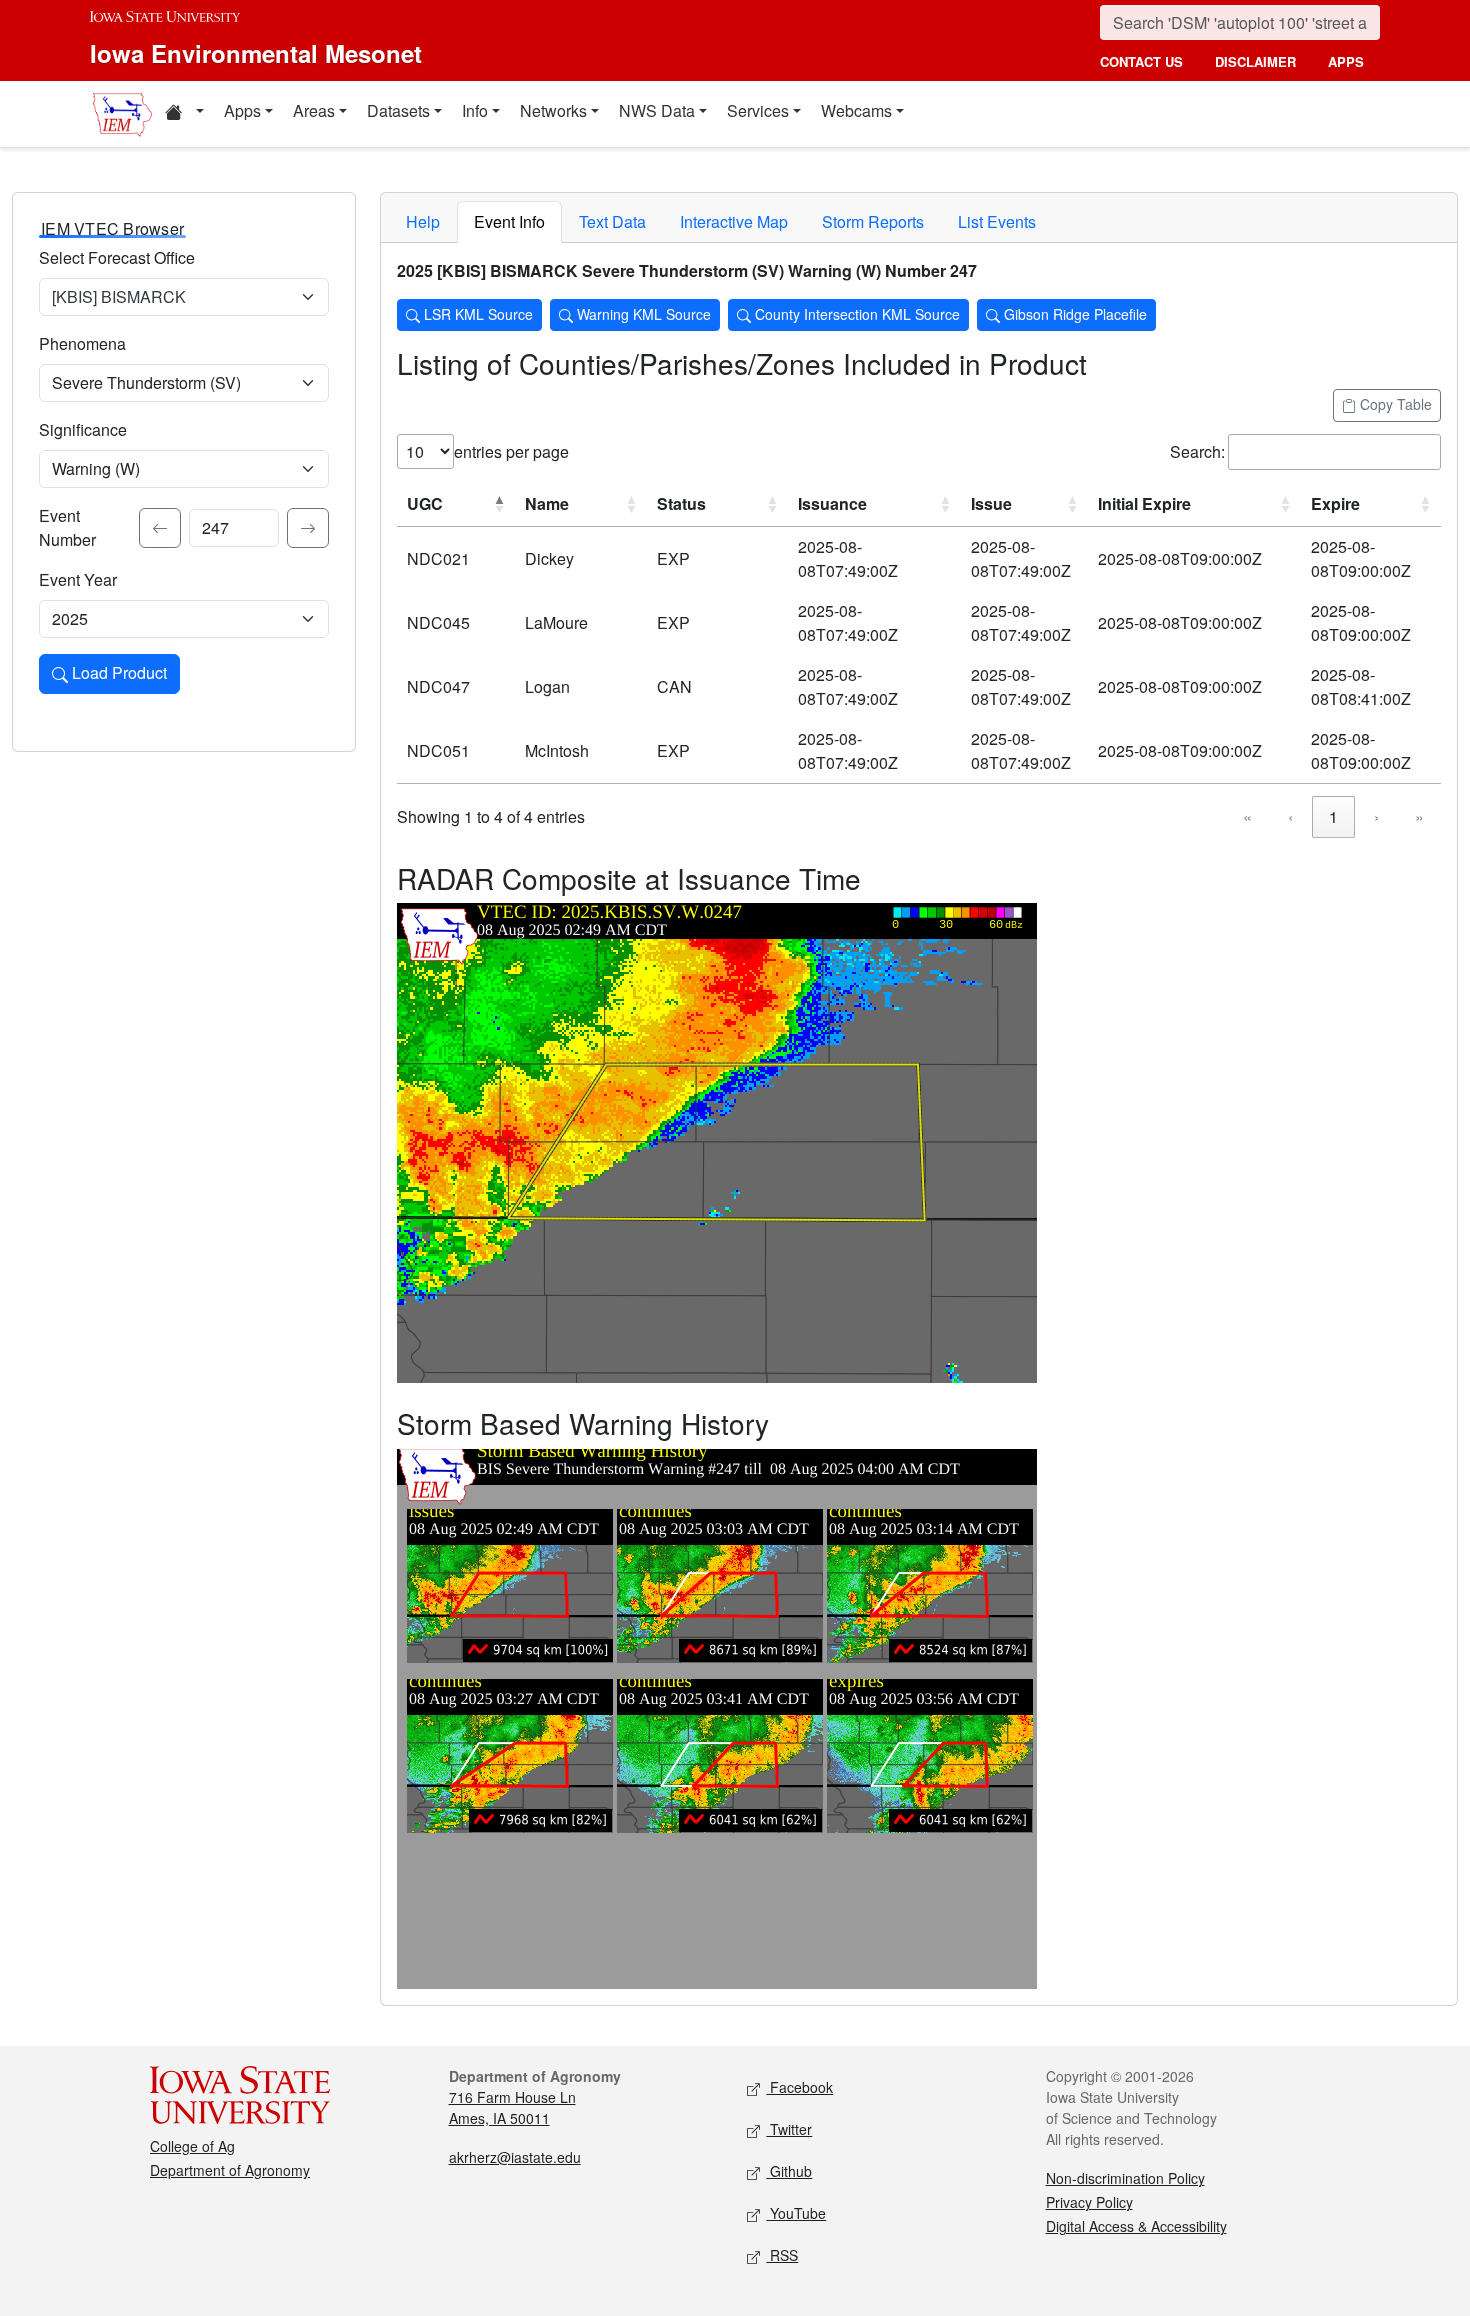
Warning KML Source (642, 314)
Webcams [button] (856, 110)
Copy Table (1394, 404)
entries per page (511, 451)
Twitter (789, 2129)
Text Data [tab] (612, 221)
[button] (184, 114)
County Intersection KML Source (855, 314)
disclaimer (1255, 61)
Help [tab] (423, 221)
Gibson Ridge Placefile (1073, 314)
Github (789, 2171)
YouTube (796, 2213)
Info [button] (475, 110)
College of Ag (192, 2146)
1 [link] (1333, 816)
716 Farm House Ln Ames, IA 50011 (512, 2107)
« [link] (1247, 816)
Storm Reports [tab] (873, 221)
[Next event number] (308, 528)
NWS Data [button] (657, 110)
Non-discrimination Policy (1125, 2178)
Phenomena (82, 343)
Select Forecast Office (117, 257)
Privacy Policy (1089, 2202)
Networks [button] (553, 110)
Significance (83, 429)
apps (1346, 61)
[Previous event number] (160, 528)
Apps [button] (242, 110)
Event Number (67, 527)
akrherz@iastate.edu (515, 2157)
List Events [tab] (997, 221)
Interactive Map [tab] (734, 221)
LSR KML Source (476, 314)
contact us (1141, 61)
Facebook (799, 2087)
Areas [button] (314, 110)
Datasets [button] (398, 110)
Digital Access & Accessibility (1136, 2226)
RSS (782, 2255)
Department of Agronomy (230, 2170)
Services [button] (758, 110)
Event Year (78, 579)
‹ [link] (1290, 816)
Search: (1197, 451)
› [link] (1376, 816)
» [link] (1419, 816)
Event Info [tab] (509, 221)
